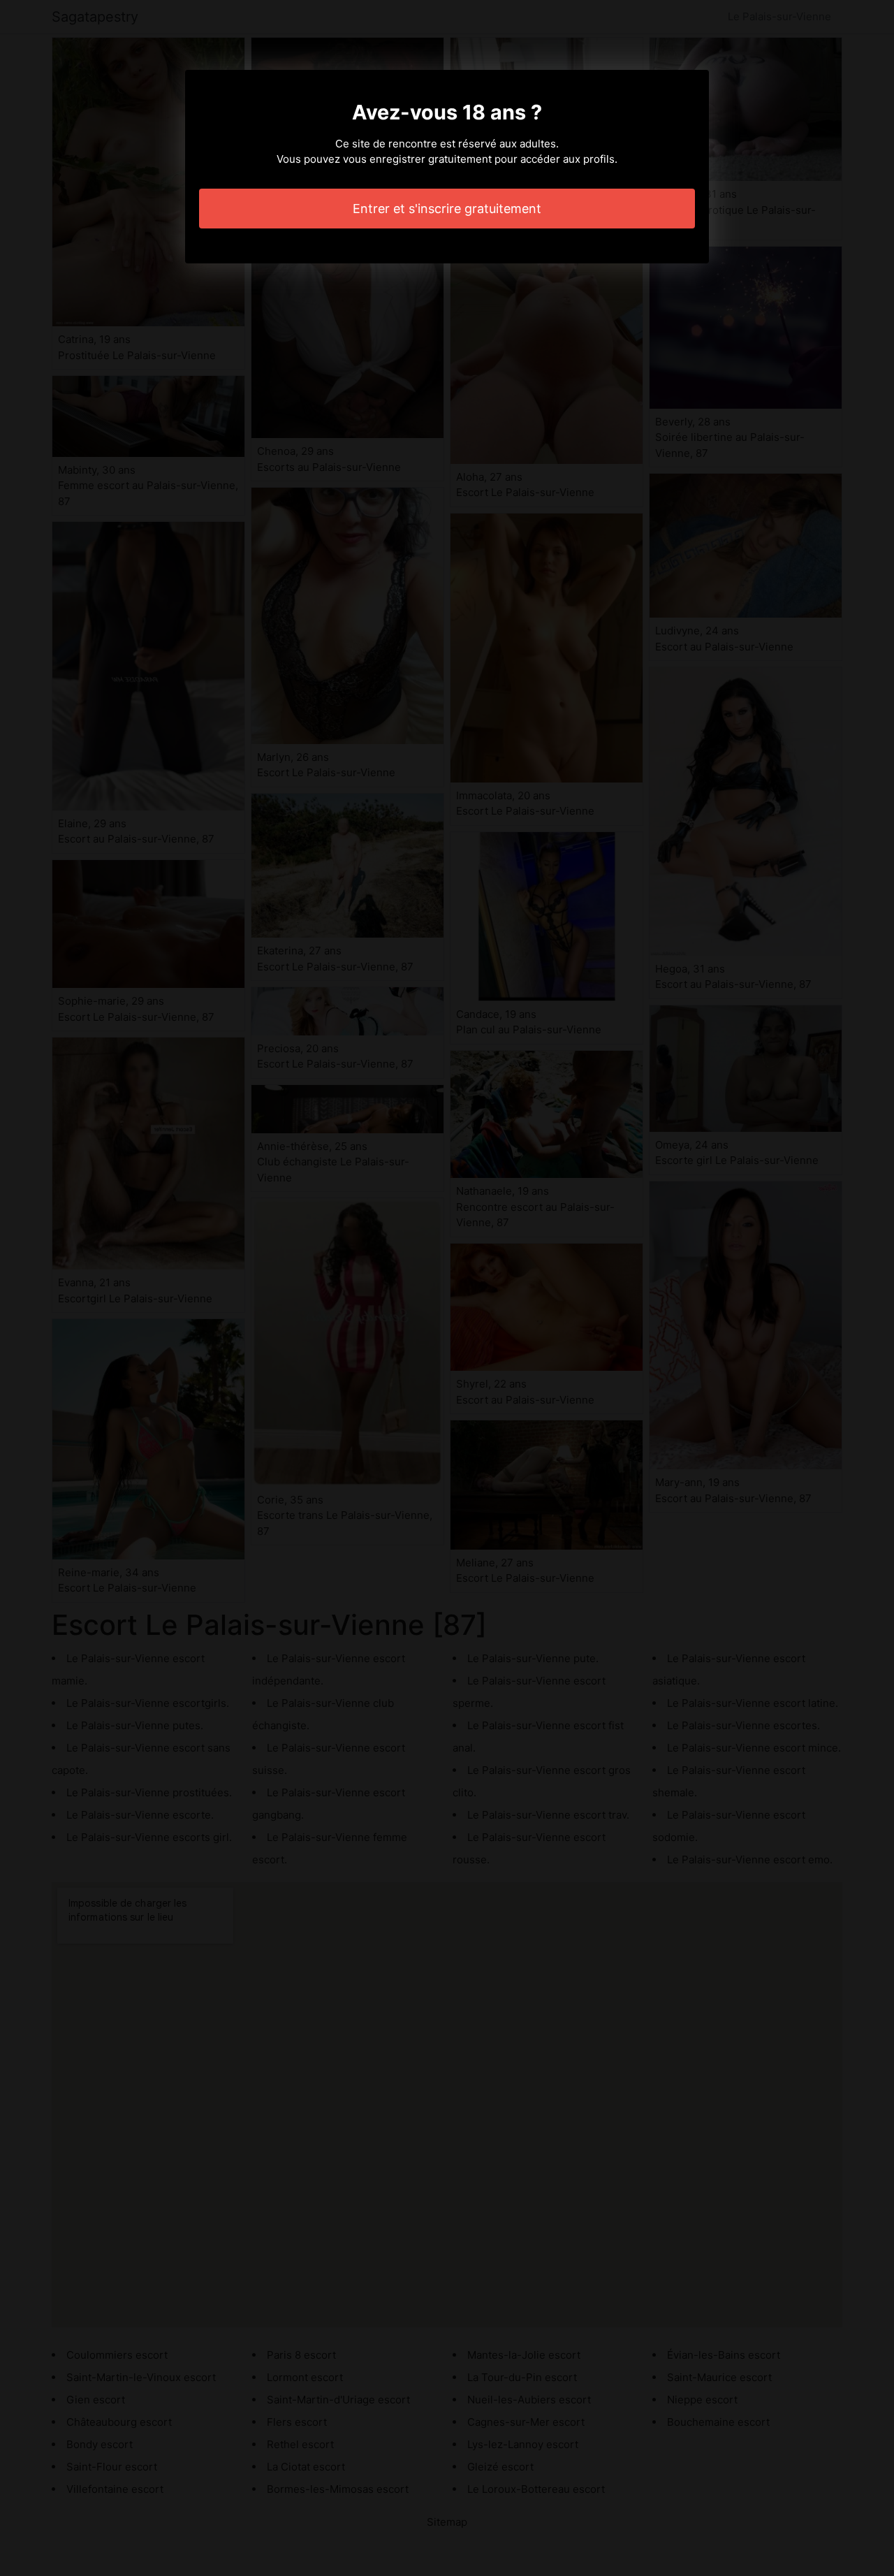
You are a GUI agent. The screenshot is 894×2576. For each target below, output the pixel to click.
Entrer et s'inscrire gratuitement (447, 209)
